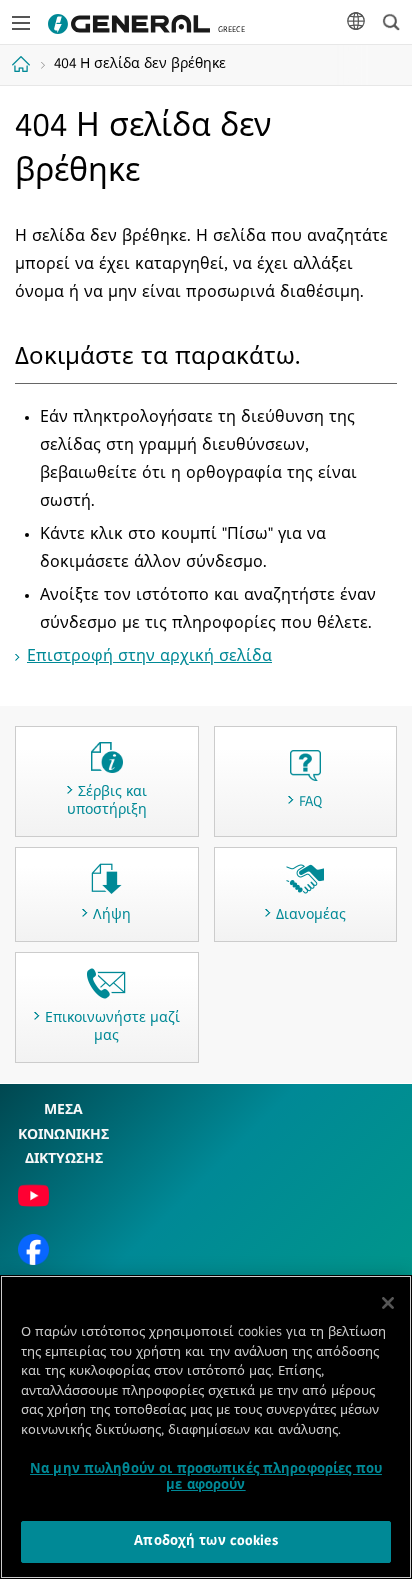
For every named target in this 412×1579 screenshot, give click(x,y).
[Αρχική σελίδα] (23, 64)
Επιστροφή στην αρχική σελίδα (149, 657)
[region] (206, 1427)
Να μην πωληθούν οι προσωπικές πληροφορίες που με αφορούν (206, 1477)
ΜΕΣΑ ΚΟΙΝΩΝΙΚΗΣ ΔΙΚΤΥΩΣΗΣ (63, 1135)
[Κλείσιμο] (388, 1303)
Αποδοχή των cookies (205, 1541)
